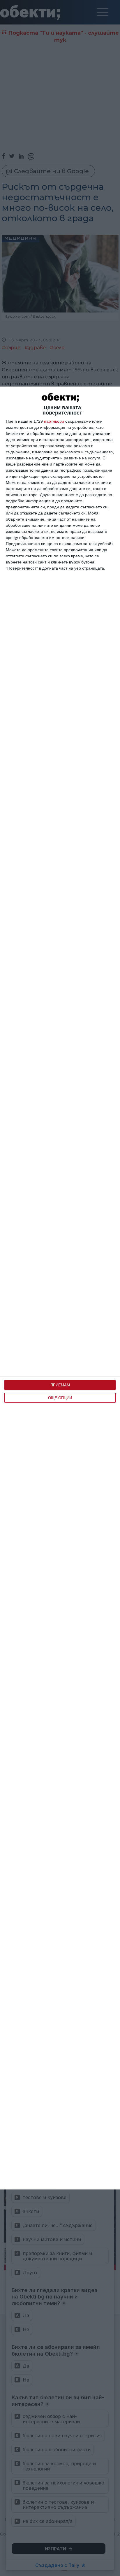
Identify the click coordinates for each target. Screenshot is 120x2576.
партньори (54, 421)
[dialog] (60, 1288)
